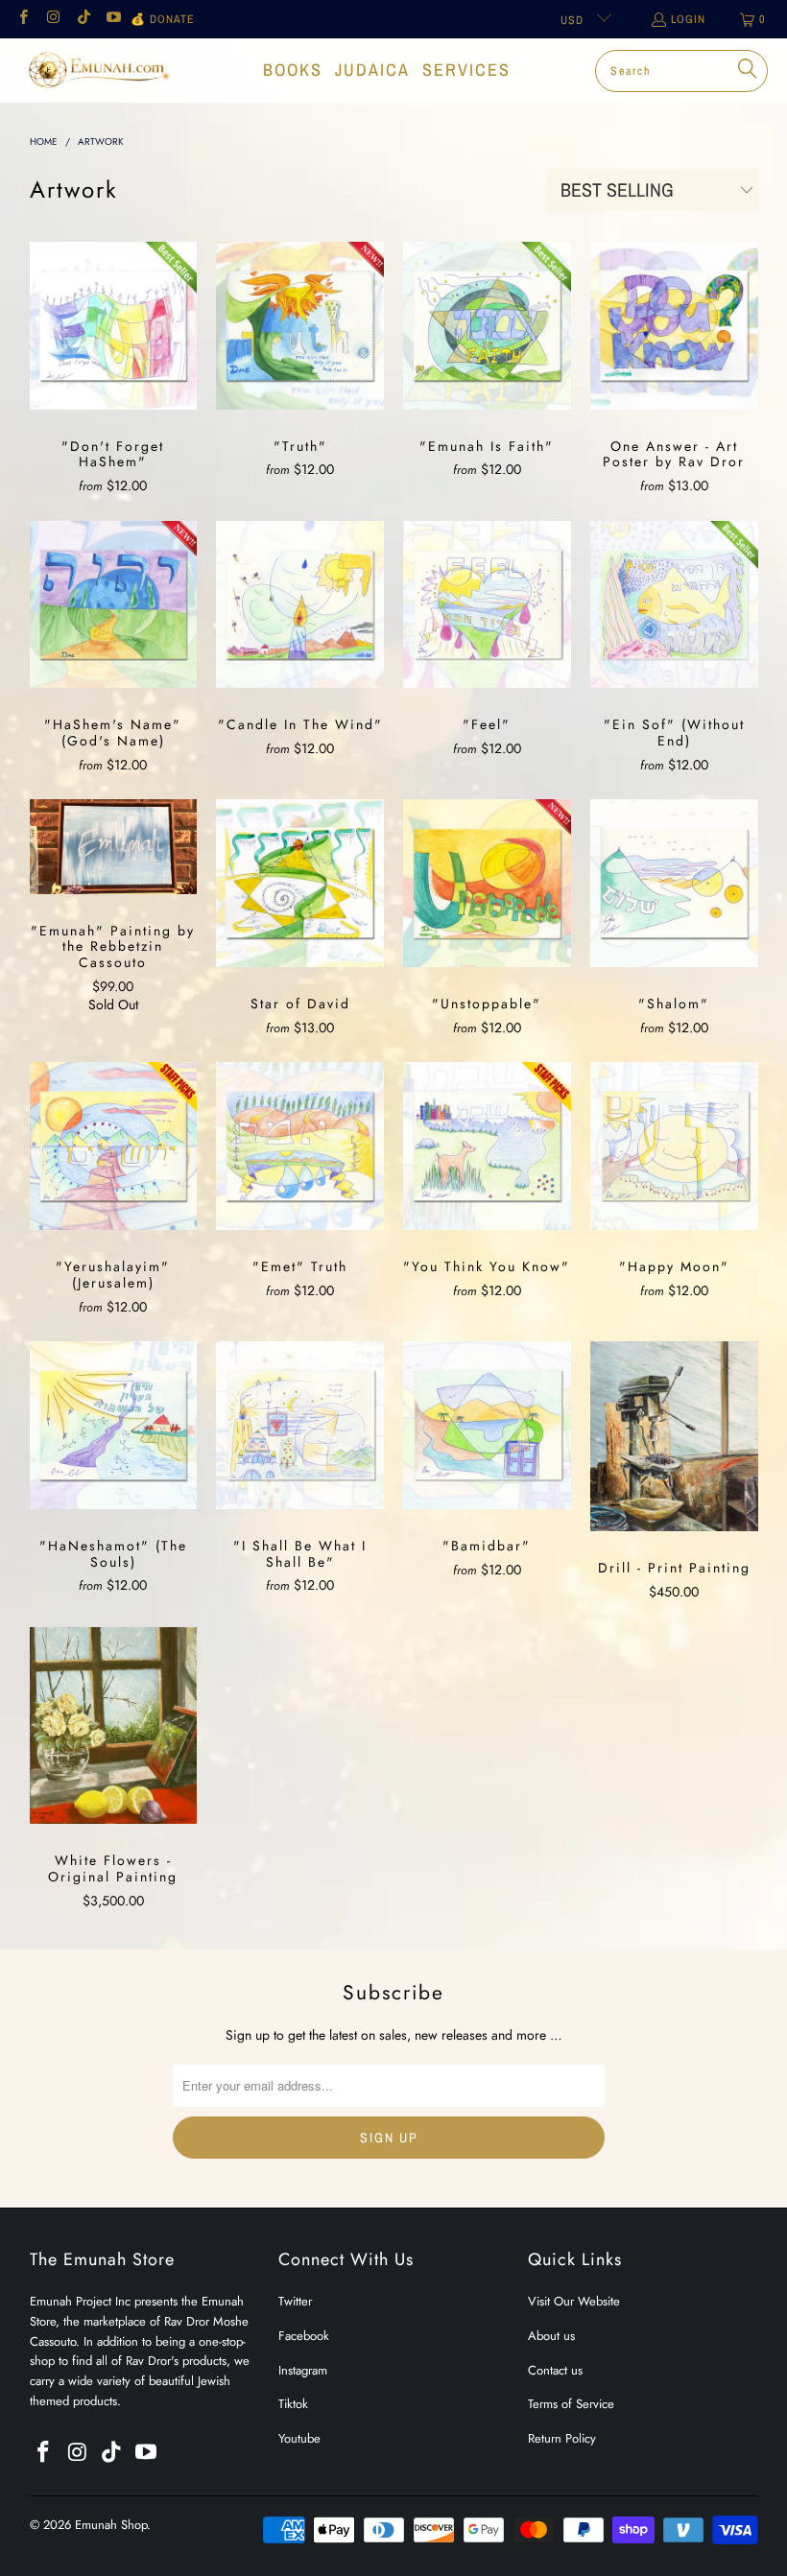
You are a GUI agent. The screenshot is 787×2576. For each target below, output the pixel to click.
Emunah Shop (111, 2525)
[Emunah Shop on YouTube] (113, 19)
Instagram (303, 2370)
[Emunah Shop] (98, 70)
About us (551, 2336)
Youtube (299, 2438)
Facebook (304, 2336)
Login (688, 19)
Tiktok (293, 2404)
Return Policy (562, 2438)
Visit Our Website (574, 2301)
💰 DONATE (163, 19)
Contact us (555, 2370)
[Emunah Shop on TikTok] (83, 19)
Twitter (295, 2301)
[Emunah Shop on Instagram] (52, 19)
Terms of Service (571, 2404)
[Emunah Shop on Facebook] (23, 19)
